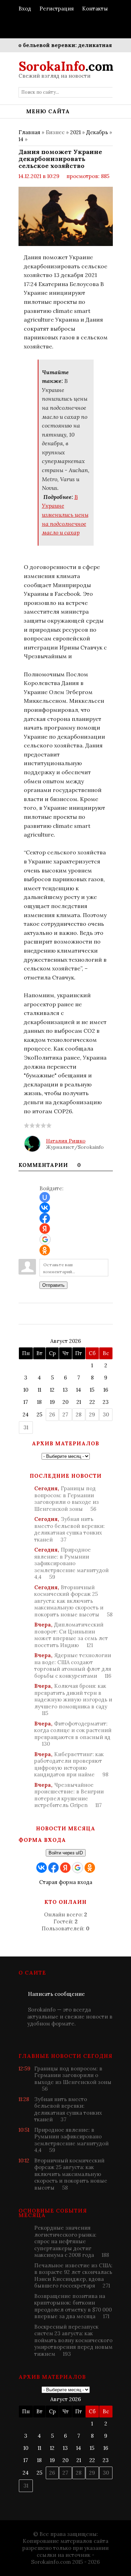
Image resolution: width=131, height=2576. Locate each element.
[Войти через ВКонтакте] (45, 1208)
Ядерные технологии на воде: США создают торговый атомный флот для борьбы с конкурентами (73, 1666)
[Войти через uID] (45, 1197)
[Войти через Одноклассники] (45, 1250)
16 (106, 1390)
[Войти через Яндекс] (45, 1229)
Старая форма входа (66, 1882)
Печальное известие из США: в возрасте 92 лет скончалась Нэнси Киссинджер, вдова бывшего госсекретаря (73, 2276)
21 (79, 1402)
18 (39, 1402)
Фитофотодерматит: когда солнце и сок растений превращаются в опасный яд (73, 1734)
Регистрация (57, 9)
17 (26, 1402)
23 (106, 1402)
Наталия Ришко (66, 1141)
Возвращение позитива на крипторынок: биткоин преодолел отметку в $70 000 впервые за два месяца (73, 2306)
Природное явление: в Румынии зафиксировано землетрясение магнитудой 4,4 (71, 1563)
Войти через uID (66, 1853)
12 (52, 1390)
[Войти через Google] (45, 1239)
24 (26, 1414)
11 (39, 1390)
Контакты (95, 9)
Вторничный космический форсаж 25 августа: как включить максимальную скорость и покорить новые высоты (73, 1601)
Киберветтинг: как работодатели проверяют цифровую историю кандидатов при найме (71, 1764)
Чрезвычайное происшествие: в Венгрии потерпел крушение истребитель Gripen (69, 1795)
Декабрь (97, 132)
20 (65, 1402)
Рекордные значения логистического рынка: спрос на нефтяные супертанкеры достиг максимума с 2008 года (72, 2241)
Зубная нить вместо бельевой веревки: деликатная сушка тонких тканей (70, 1529)
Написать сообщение (56, 1994)
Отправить (53, 1285)
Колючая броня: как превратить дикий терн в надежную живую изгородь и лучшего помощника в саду (73, 1700)
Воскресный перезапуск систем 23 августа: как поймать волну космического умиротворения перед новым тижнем (73, 2340)
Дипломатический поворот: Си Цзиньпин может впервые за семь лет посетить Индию (71, 1635)
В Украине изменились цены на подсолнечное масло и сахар (65, 515)
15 (92, 1390)
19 (52, 1402)
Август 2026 (66, 1341)
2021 (75, 132)
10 (26, 1390)
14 (21, 139)
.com (66, 66)
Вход (25, 9)
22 (92, 1402)
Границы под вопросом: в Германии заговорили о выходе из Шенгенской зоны (67, 1499)
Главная (29, 132)
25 (39, 1414)
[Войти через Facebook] (45, 1218)
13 (65, 1390)
